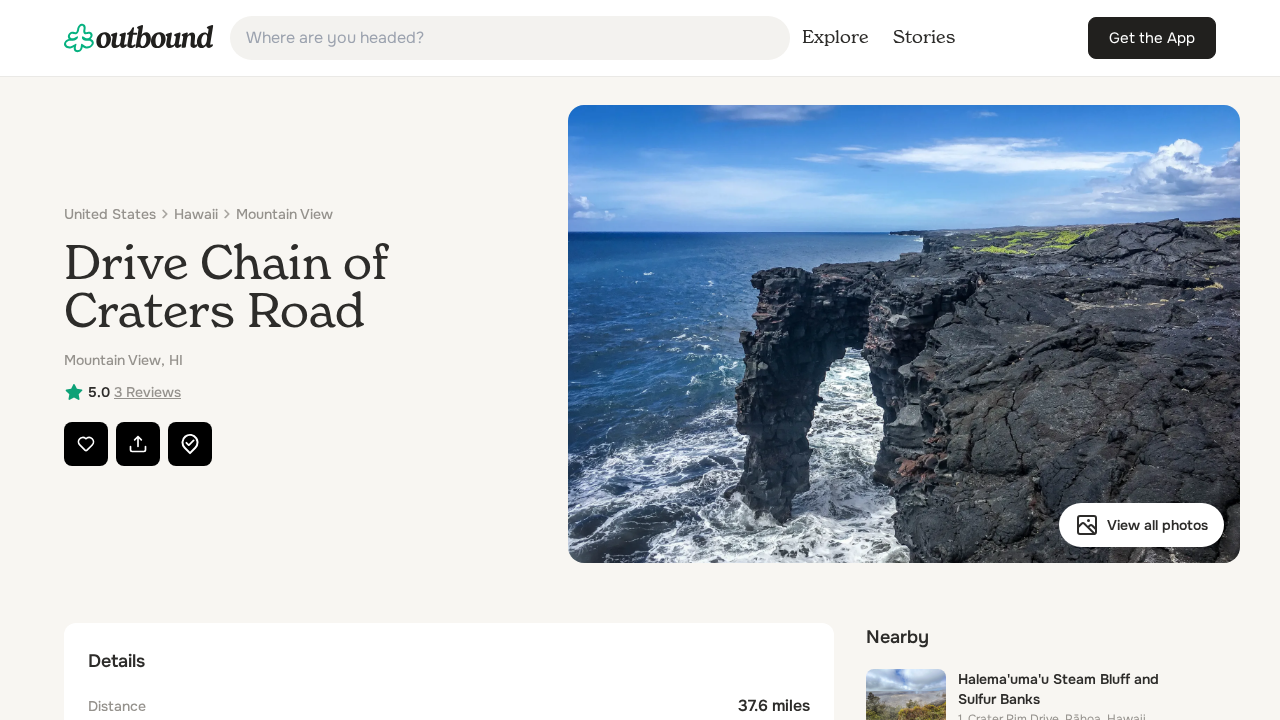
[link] (139, 38)
